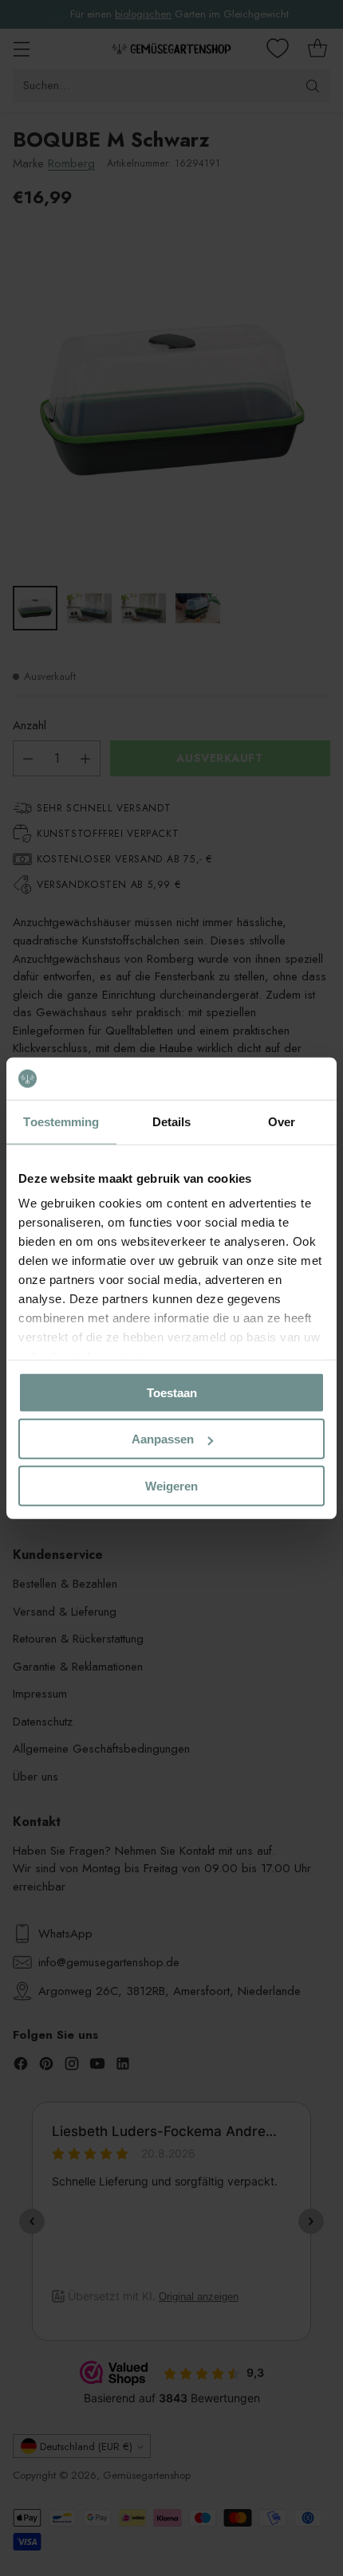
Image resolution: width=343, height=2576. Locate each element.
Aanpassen (163, 1439)
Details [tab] (172, 1121)
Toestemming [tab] (61, 1121)
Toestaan (172, 1392)
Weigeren (171, 1485)
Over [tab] (282, 1121)
